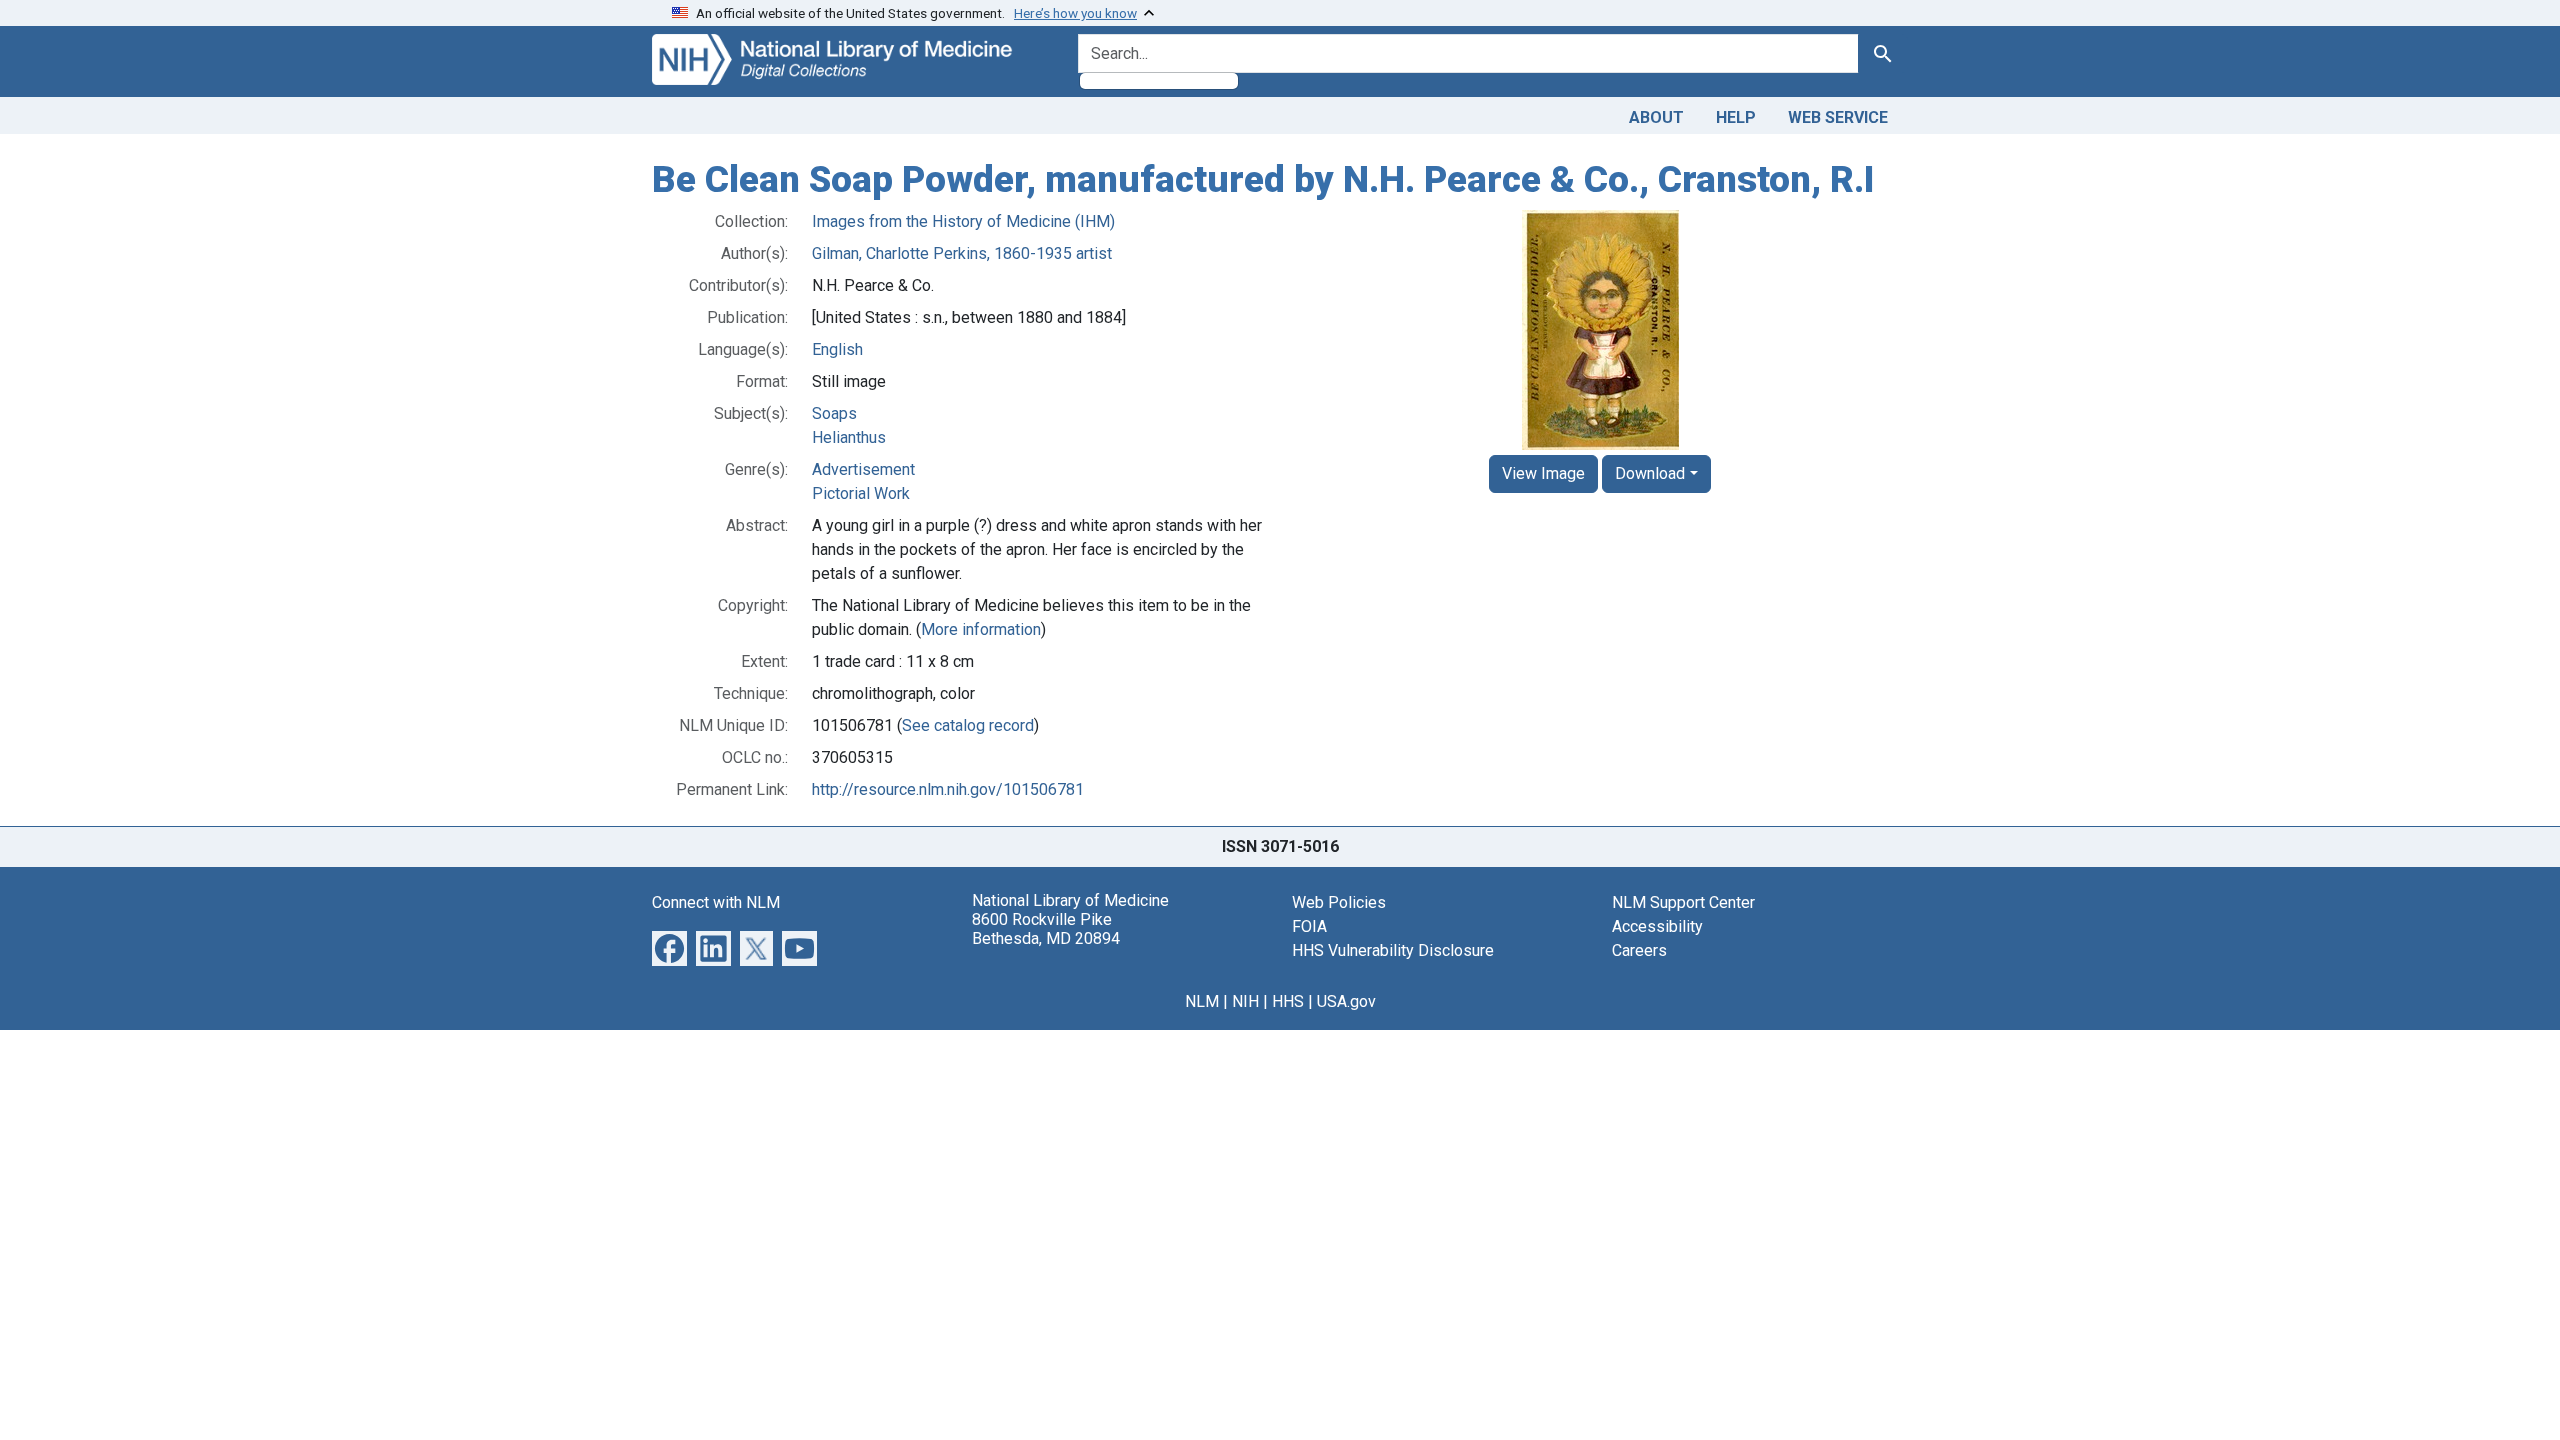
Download (1650, 473)
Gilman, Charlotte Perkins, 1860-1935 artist (962, 253)
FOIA (1309, 926)
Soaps (834, 413)
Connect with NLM (716, 902)
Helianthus (849, 437)
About (1656, 117)
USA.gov (1346, 1001)
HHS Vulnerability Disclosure (1393, 950)
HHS (1288, 1001)
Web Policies (1339, 902)
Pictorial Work (861, 493)
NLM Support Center (1683, 902)
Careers (1639, 950)
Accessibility (1657, 926)
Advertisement (863, 469)
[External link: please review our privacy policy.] (669, 946)
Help (1736, 117)
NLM (1202, 1001)
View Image (1543, 473)
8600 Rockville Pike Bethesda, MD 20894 (1046, 929)
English (837, 349)
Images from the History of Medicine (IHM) (963, 221)
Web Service (1838, 117)
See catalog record (968, 725)
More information (981, 629)
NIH (1245, 1001)
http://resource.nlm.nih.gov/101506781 (948, 789)
